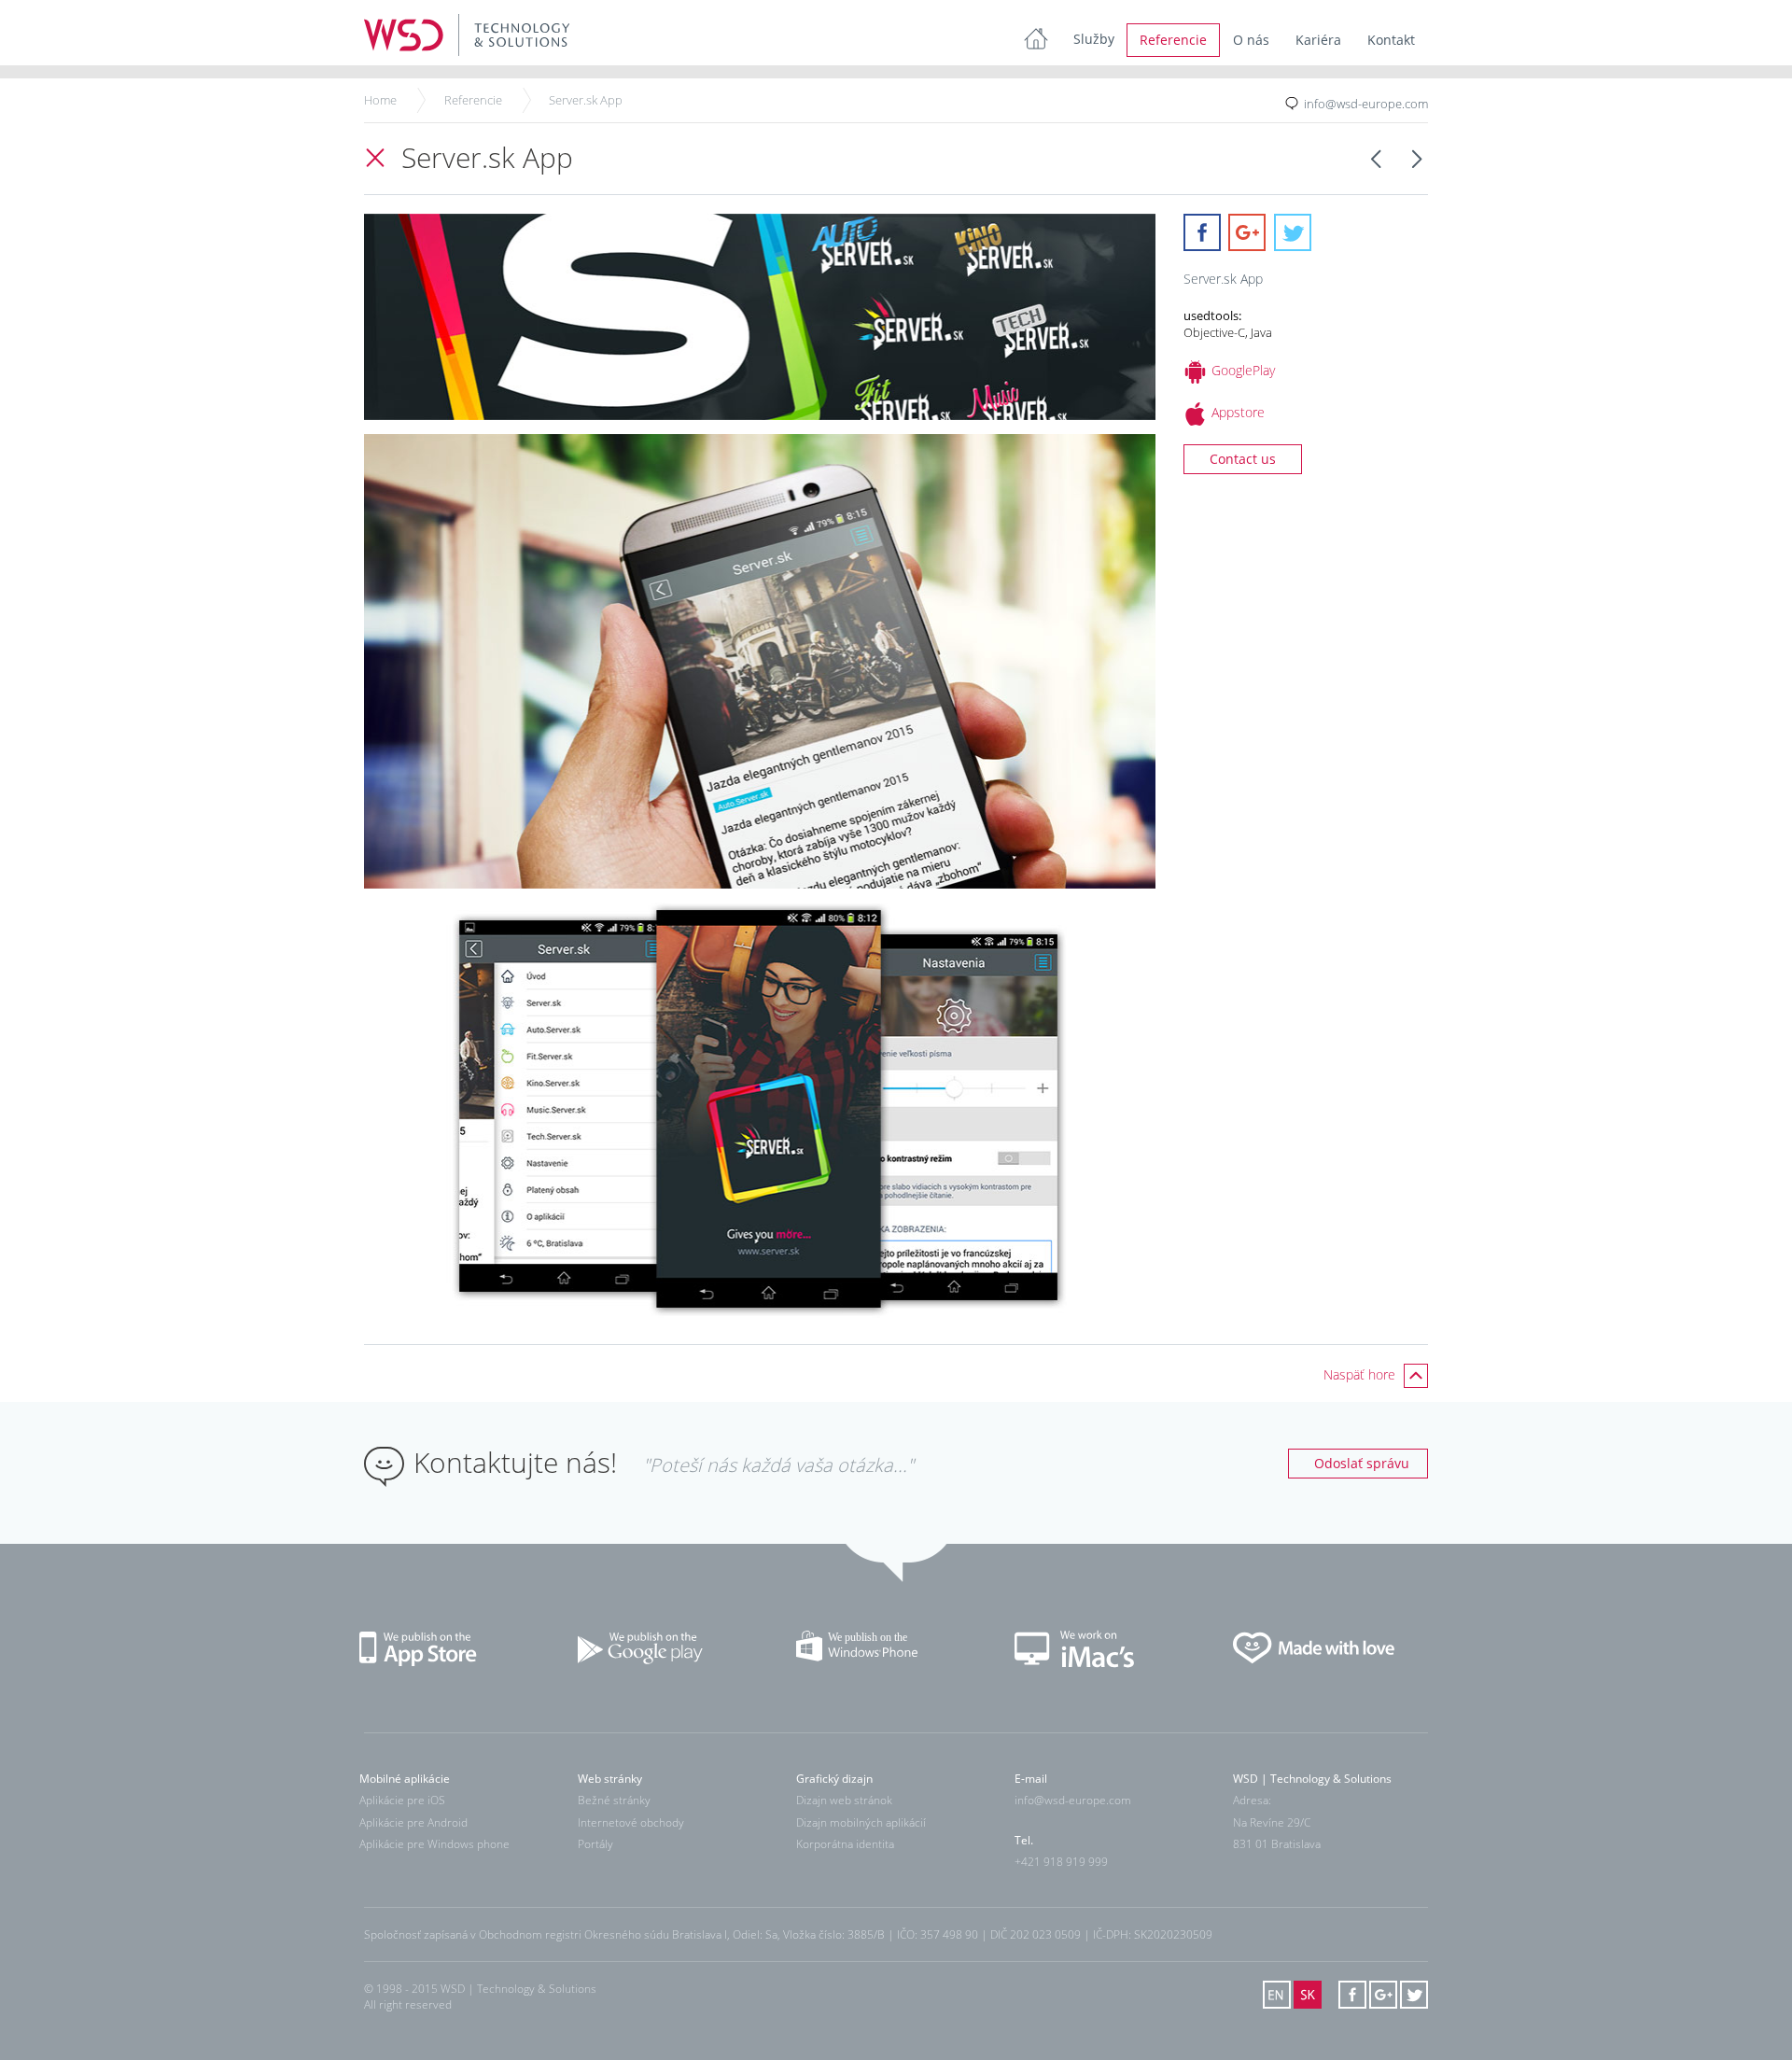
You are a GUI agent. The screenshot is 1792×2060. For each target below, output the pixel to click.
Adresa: (1252, 1801)
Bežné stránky (614, 1801)
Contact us (1243, 459)
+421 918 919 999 (1061, 1862)
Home (380, 100)
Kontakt (1391, 40)
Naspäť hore (1361, 1374)
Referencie (1173, 40)
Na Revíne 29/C (1272, 1822)
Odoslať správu (1362, 1463)
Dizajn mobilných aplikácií (861, 1822)
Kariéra (1318, 40)
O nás (1251, 40)
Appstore (1238, 412)
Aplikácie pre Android (413, 1822)
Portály (595, 1844)
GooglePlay (1243, 370)
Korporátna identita (845, 1844)
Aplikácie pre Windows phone (434, 1844)
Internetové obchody (631, 1822)
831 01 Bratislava (1277, 1844)
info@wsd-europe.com (1366, 104)
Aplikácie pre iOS (402, 1801)
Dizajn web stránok (844, 1801)
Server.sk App (586, 100)
